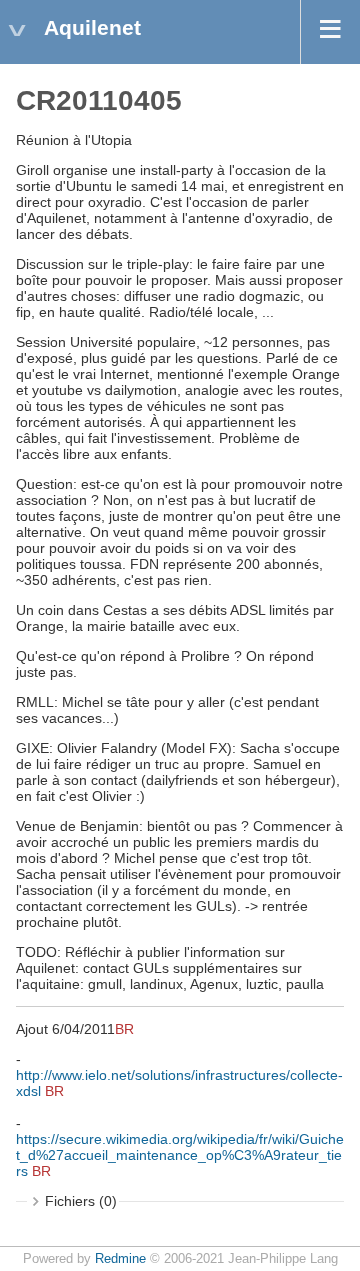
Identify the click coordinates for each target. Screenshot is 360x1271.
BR (124, 1029)
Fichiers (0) (81, 1201)
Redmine (120, 1259)
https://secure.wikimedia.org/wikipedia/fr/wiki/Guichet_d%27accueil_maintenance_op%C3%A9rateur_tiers (180, 1155)
